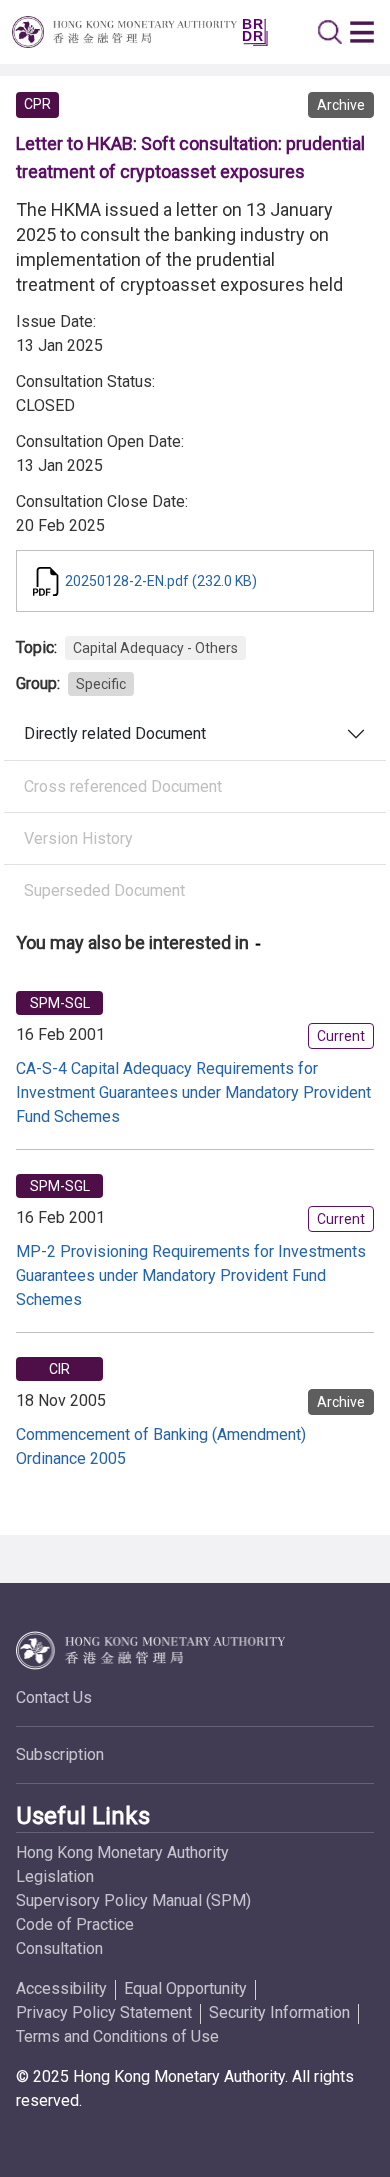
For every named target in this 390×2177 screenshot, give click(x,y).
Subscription (60, 1754)
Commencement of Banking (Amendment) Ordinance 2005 (161, 1446)
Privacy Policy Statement (104, 2012)
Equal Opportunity (185, 1988)
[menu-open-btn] (362, 32)
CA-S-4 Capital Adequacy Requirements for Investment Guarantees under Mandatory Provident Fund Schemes (193, 1092)
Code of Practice (75, 1924)
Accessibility (61, 1988)
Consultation (59, 1948)
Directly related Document (115, 733)
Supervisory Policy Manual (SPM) (133, 1900)
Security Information (279, 2012)
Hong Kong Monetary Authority (122, 1852)
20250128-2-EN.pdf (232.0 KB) (161, 581)
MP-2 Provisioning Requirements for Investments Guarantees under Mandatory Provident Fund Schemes (191, 1275)
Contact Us (54, 1697)
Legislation (55, 1876)
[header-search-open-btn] (330, 32)
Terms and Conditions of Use (117, 2036)
